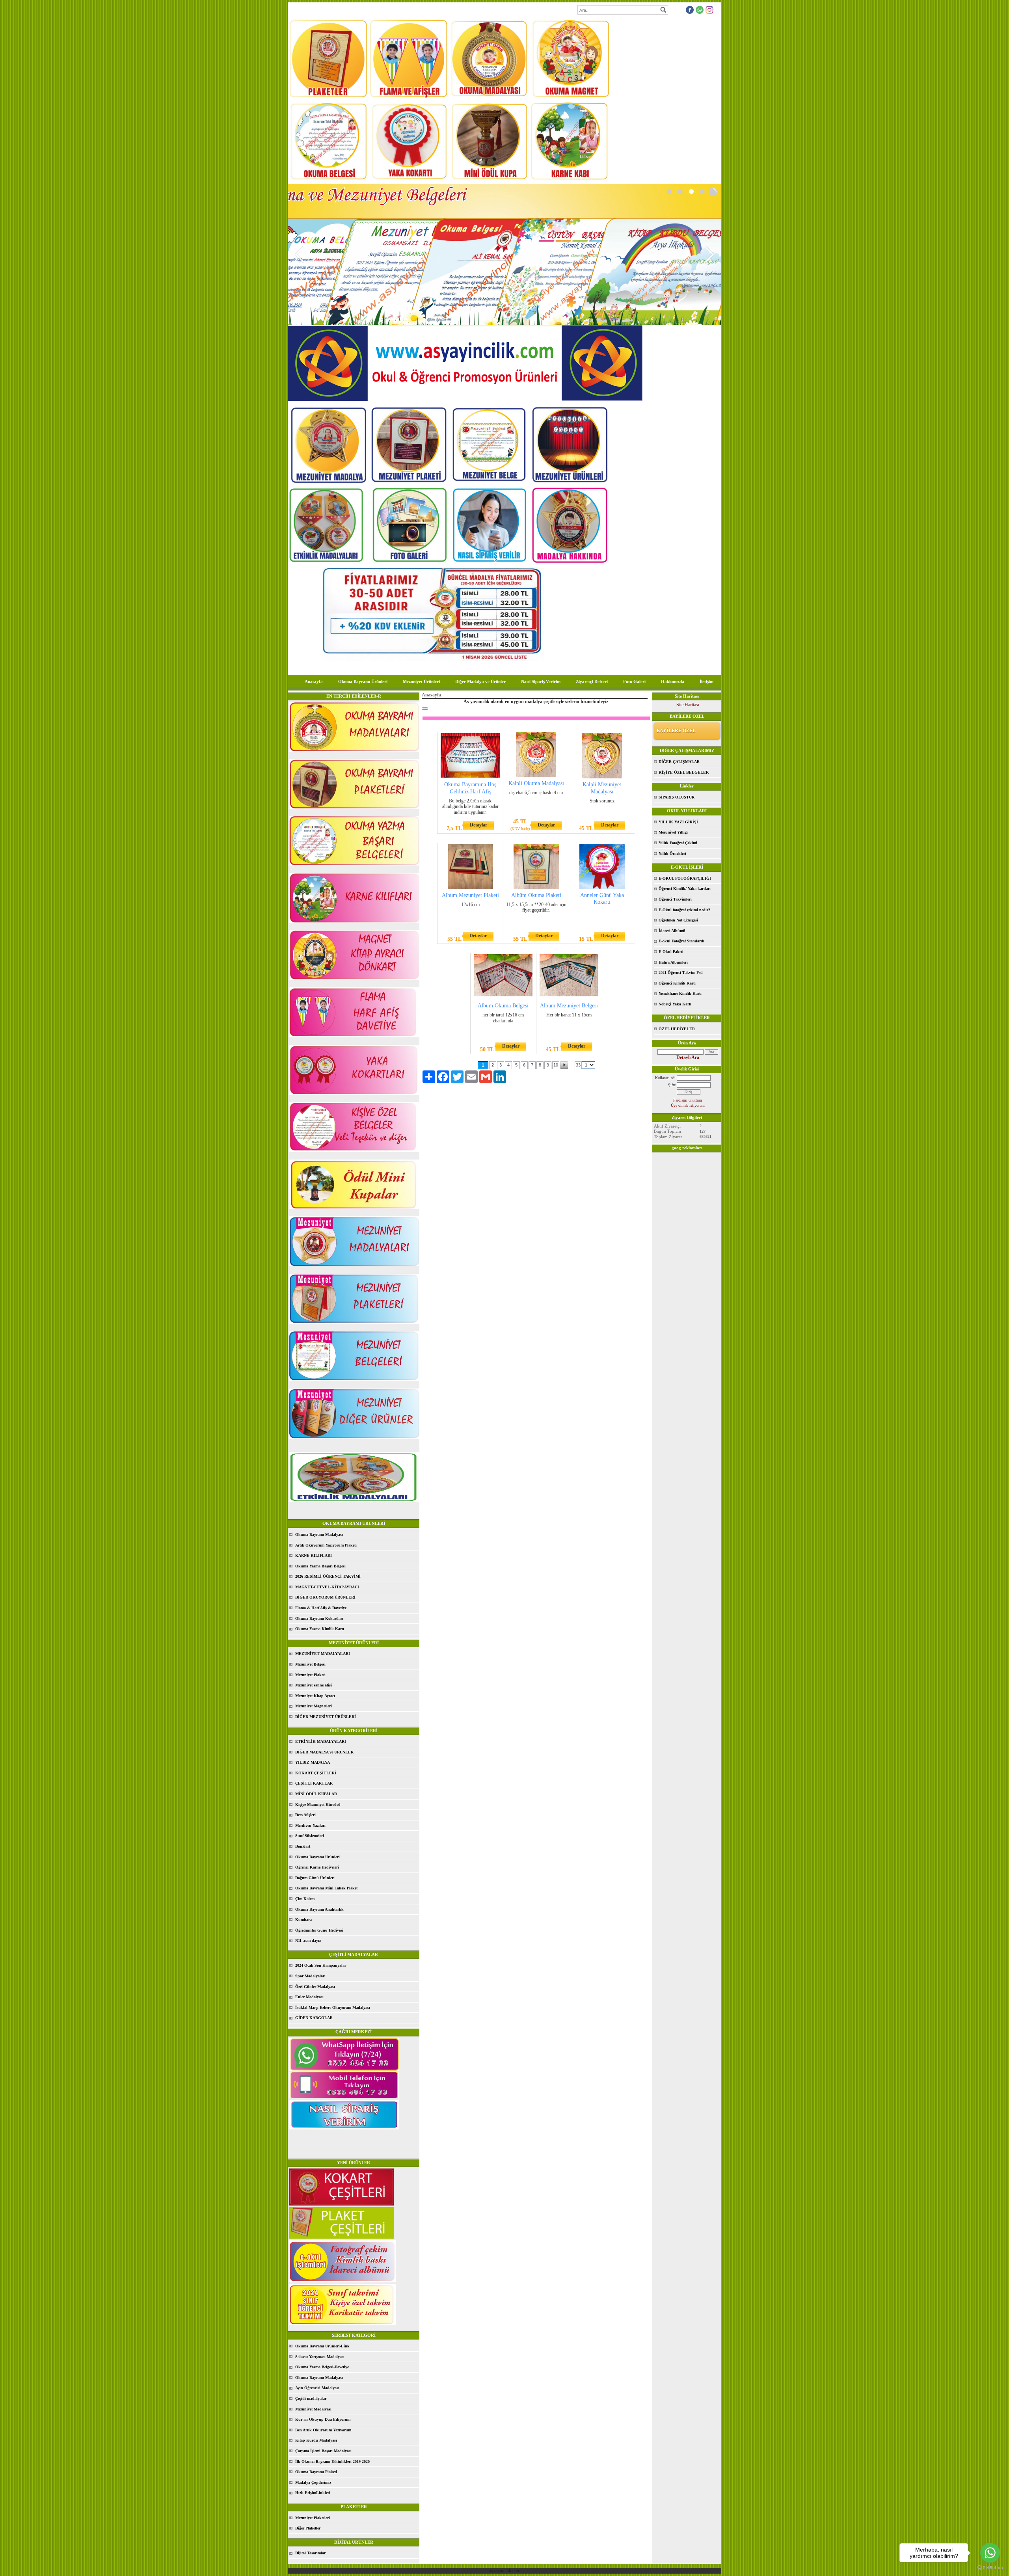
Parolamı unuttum (688, 1100)
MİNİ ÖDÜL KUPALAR (316, 1794)
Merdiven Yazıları (310, 1825)
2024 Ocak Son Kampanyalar (321, 1965)
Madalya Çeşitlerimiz (313, 2482)
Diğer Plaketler (308, 2528)
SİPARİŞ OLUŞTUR (677, 797)
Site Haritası (688, 705)
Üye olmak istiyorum (688, 1105)
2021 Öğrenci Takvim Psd (681, 973)
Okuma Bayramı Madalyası (319, 1535)
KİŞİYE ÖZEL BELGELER (684, 772)
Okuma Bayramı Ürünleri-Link (322, 2346)
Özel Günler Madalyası (315, 1987)
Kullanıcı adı (665, 1078)
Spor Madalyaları (310, 1976)
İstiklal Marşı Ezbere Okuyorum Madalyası (333, 2007)
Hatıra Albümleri (673, 962)
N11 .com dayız (308, 1940)
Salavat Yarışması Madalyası (320, 2357)
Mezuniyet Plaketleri (313, 2518)
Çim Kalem (305, 1899)
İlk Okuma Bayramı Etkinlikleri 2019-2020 (332, 2462)
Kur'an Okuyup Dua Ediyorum (323, 2419)
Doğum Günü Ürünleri (315, 1878)
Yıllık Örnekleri (672, 853)
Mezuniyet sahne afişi (314, 1685)
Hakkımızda (673, 681)
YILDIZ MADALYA (313, 1762)
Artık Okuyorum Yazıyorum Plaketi (326, 1545)
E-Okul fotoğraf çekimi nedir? (684, 910)
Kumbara (303, 1920)
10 (556, 1065)
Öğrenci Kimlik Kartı (677, 983)
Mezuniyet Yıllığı (673, 832)
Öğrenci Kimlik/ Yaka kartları (685, 889)
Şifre (672, 1085)
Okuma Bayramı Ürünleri (363, 681)
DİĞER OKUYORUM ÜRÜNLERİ (325, 1597)
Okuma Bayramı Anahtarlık (319, 1909)
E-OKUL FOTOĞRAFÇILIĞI (685, 878)
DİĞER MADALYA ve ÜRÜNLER (324, 1752)
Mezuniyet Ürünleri (421, 681)
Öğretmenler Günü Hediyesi (319, 1930)
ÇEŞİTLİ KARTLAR (314, 1783)
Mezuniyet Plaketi (310, 1675)
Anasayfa (314, 681)
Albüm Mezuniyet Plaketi (470, 895)
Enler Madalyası (309, 1997)
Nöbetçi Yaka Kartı (675, 1004)
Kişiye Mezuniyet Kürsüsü (318, 1805)
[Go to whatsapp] (990, 2553)
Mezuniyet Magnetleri (314, 1706)
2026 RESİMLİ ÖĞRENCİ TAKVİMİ (328, 1576)
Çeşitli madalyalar (311, 2398)
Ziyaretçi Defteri (592, 681)
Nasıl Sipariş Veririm (541, 681)
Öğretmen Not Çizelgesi (678, 920)
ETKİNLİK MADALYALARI (321, 1741)
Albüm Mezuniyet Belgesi (569, 1006)
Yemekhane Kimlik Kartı (680, 993)
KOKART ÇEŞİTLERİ (316, 1773)
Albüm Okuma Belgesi (503, 1006)
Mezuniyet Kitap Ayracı (315, 1696)
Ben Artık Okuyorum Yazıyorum (323, 2430)
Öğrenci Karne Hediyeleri (317, 1867)
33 (578, 1065)
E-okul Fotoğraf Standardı (681, 941)
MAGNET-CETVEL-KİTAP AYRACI (327, 1587)
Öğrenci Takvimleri (675, 899)
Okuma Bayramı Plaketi (316, 2472)
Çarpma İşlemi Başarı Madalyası (323, 2451)
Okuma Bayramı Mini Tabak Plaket (326, 1888)
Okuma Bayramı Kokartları (319, 1618)
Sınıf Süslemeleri (310, 1836)
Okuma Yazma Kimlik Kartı (320, 1629)
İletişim (706, 681)
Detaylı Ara (688, 1057)
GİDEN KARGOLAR (314, 2018)
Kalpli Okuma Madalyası (536, 783)
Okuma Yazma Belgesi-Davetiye (322, 2367)
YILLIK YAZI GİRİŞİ (678, 822)
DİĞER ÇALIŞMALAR (679, 762)
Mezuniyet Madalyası (313, 2409)
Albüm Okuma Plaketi (536, 895)
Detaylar (478, 825)
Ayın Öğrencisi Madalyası (317, 2388)
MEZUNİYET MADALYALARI (323, 1654)
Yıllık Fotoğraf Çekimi (678, 843)
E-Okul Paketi (671, 952)
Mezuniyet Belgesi (310, 1664)
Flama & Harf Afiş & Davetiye (321, 1608)
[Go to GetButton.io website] (990, 2568)
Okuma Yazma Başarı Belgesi (320, 1566)
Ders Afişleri (305, 1815)
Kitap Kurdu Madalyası (316, 2440)
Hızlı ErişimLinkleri (313, 2493)
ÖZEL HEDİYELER (677, 1029)
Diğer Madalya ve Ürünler (480, 681)
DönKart (303, 1846)
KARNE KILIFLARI (314, 1555)
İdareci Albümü (672, 931)
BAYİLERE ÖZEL (676, 731)
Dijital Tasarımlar (310, 2553)
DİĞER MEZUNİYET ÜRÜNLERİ (326, 1717)
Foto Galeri (634, 681)
